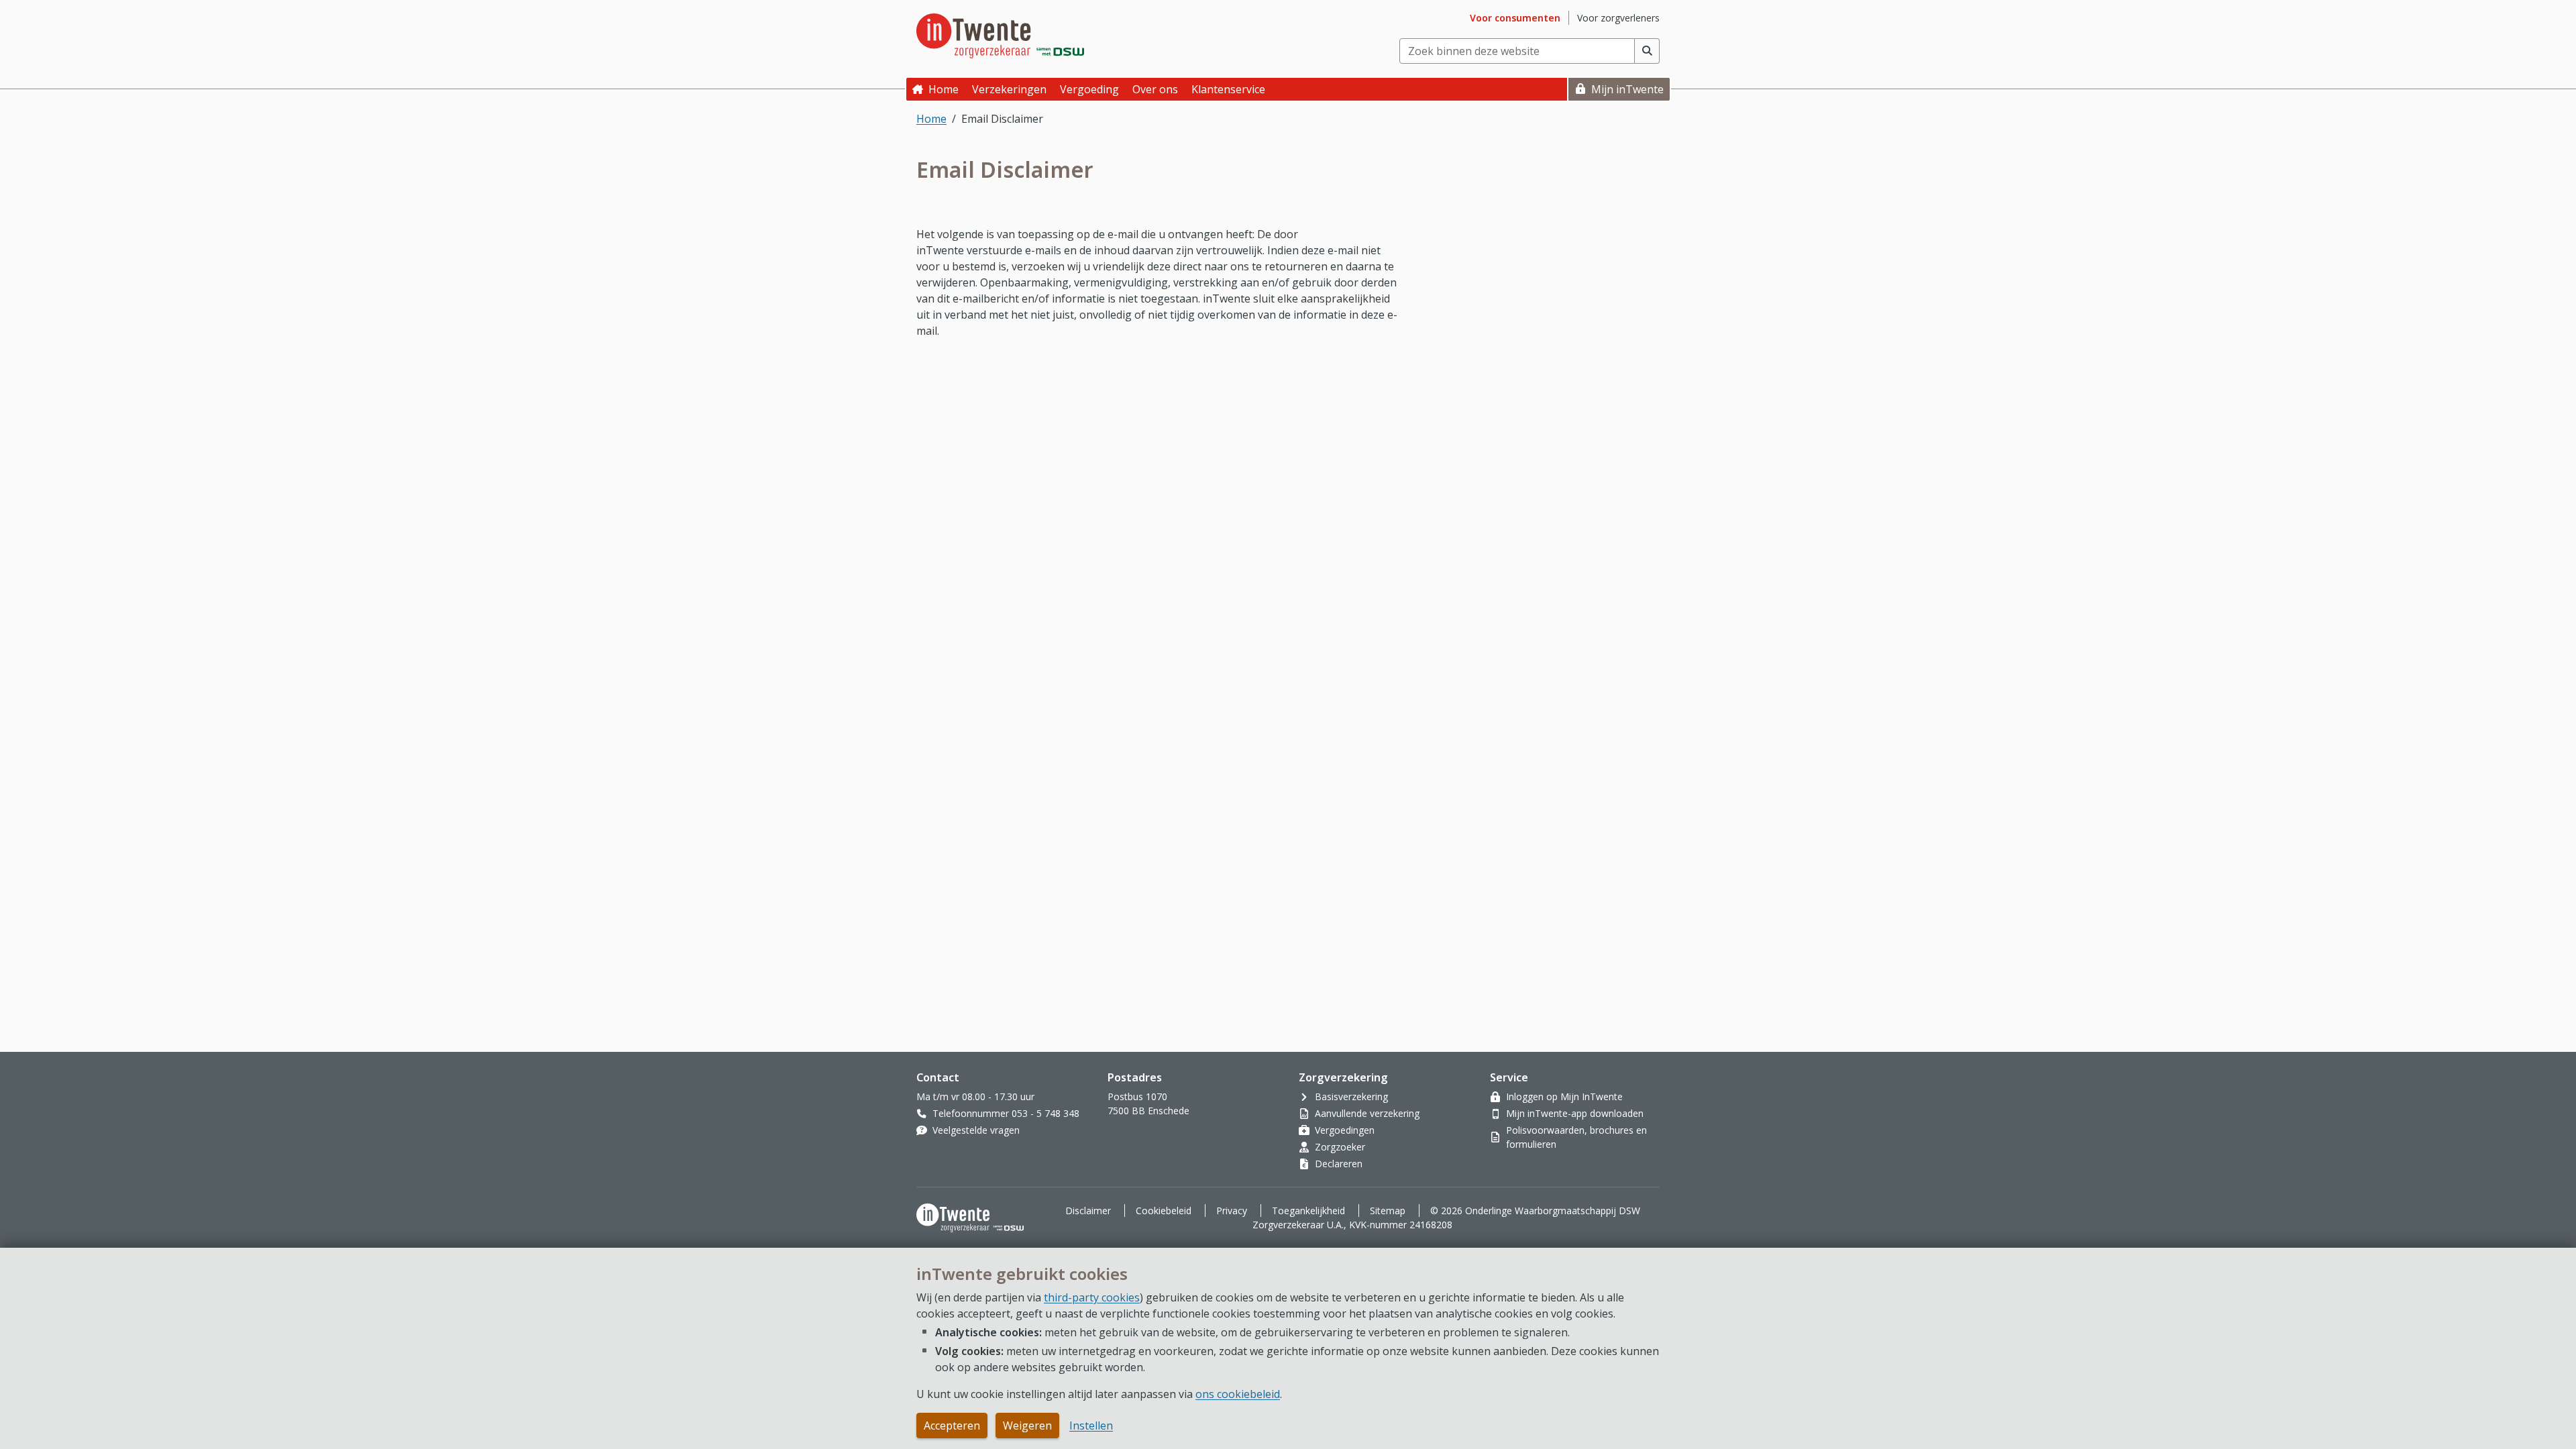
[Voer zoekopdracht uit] (1647, 51)
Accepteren (952, 1426)
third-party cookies (1092, 1297)
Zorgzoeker (1340, 1147)
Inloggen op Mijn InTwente (1564, 1096)
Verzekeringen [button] (1009, 89)
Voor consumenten (1515, 18)
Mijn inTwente (1627, 89)
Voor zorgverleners (1618, 18)
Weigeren (1027, 1426)
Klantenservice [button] (1228, 89)
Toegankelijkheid (1308, 1211)
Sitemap (1388, 1211)
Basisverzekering (1351, 1096)
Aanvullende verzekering (1367, 1113)
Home (944, 89)
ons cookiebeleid (1238, 1394)
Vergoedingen (1345, 1130)
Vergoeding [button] (1089, 89)
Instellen (1091, 1426)
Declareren (1339, 1164)
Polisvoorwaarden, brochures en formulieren (1576, 1137)
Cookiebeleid (1164, 1211)
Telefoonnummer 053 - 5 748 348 (1006, 1113)
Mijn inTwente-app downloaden (1575, 1113)
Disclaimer (1088, 1211)
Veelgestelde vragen (976, 1130)
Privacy (1232, 1211)
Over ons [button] (1155, 89)
